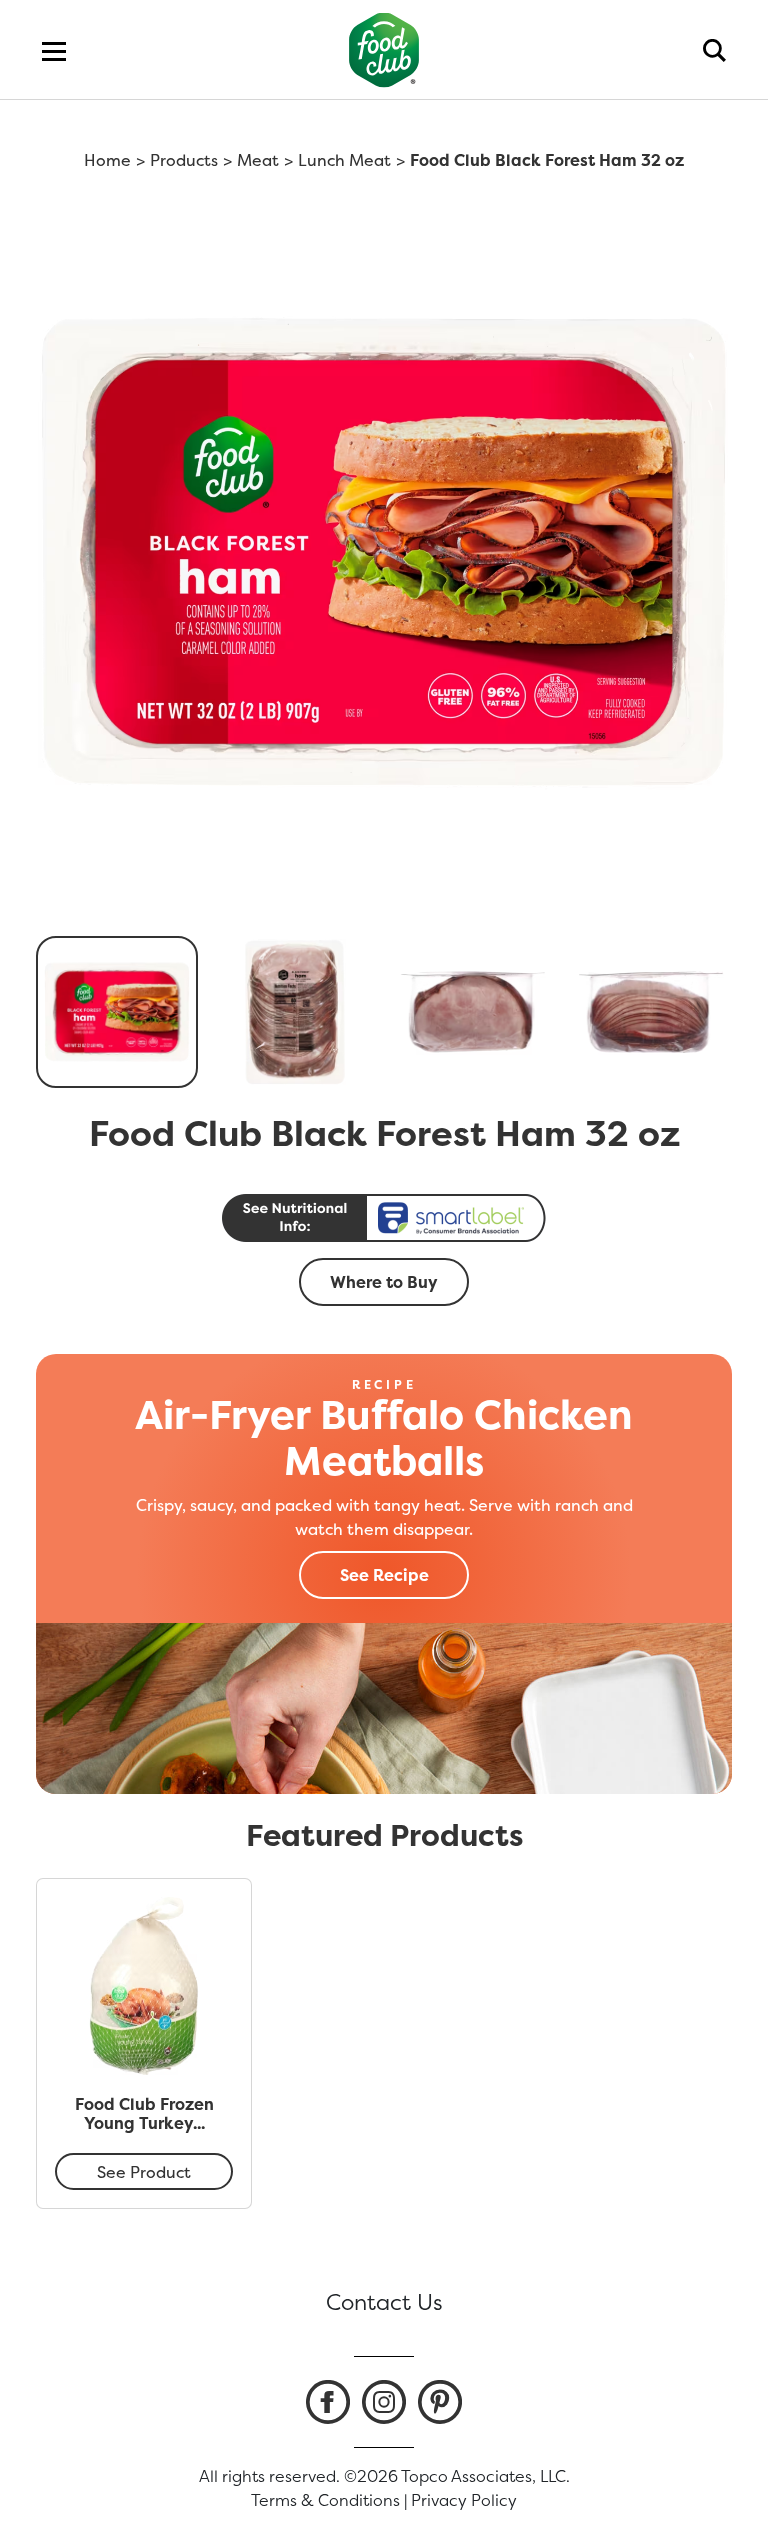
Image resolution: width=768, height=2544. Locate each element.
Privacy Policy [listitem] (464, 2500)
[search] (714, 50)
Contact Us (384, 2302)
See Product (144, 2172)
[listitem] (328, 2402)
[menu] (54, 50)
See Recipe (384, 1575)
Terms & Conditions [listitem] (325, 2500)
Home (107, 160)
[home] (384, 49)
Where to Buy (384, 1282)
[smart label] (384, 1218)
